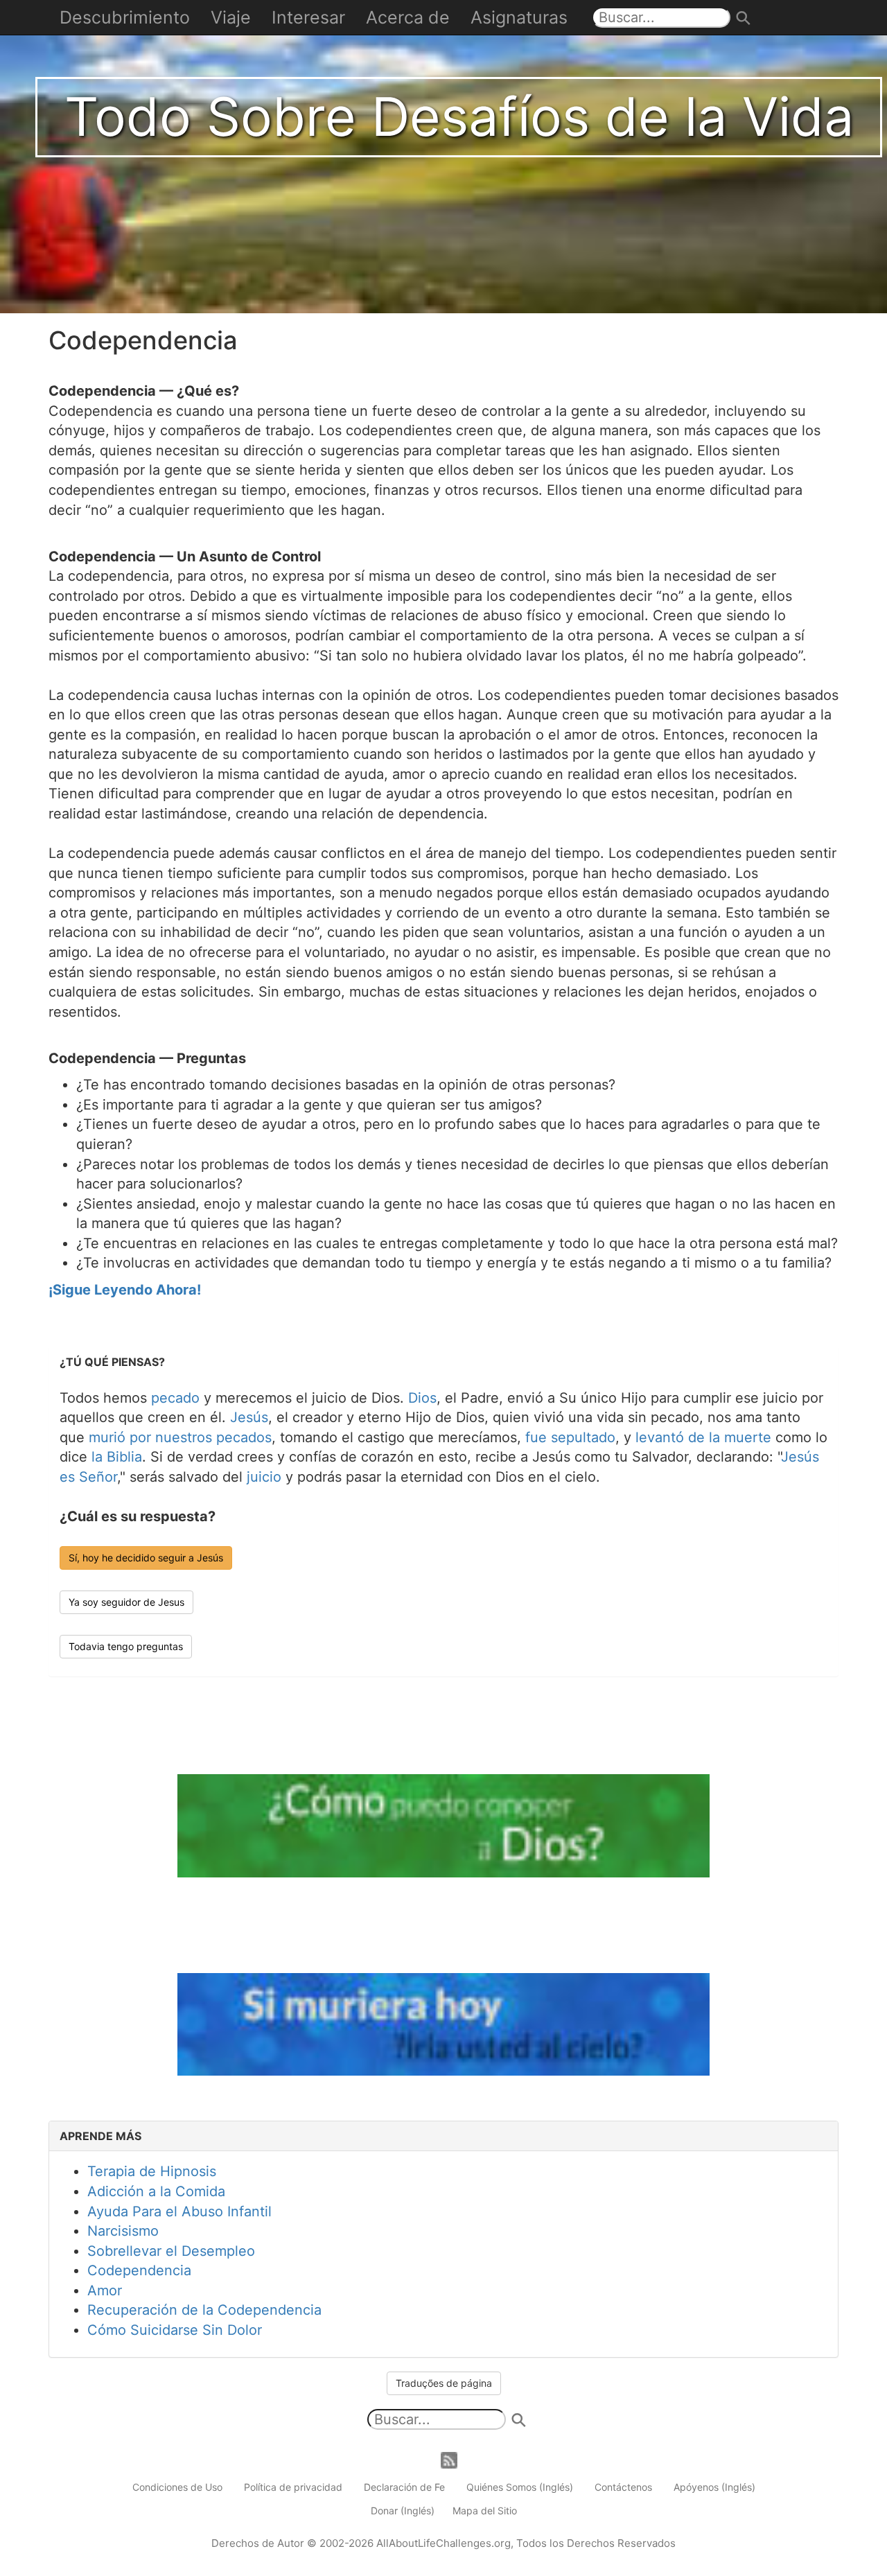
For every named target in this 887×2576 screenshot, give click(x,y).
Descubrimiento (125, 17)
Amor (105, 2290)
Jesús (249, 1417)
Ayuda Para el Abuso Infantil (179, 2211)
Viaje (231, 17)
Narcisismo (123, 2231)
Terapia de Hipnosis (152, 2171)
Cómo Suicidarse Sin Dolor (175, 2330)
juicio (264, 1477)
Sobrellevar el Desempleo (171, 2251)
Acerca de (408, 17)
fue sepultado (570, 1437)
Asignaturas (519, 17)
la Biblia (117, 1457)
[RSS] (449, 2459)
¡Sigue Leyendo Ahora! (125, 1290)
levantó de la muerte (703, 1437)
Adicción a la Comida (156, 2191)
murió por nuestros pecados (180, 1437)
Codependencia (139, 2270)
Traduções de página (444, 2383)
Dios (422, 1398)
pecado (175, 1398)
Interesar (308, 17)
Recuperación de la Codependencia (204, 2310)
